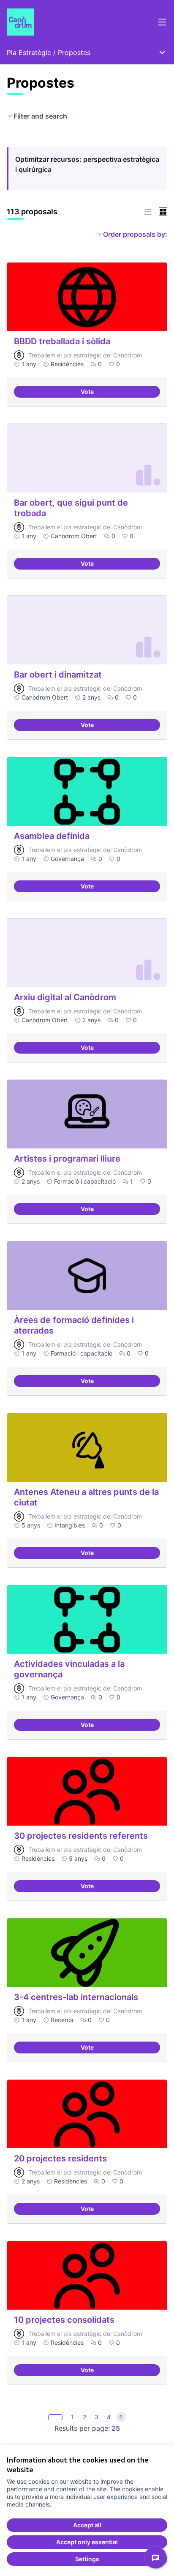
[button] (148, 212)
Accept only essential (87, 2542)
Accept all (87, 2525)
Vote (118, 393)
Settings (87, 2559)
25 (116, 2428)
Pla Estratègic (29, 53)
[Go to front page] (66, 22)
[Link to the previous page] (55, 2417)
